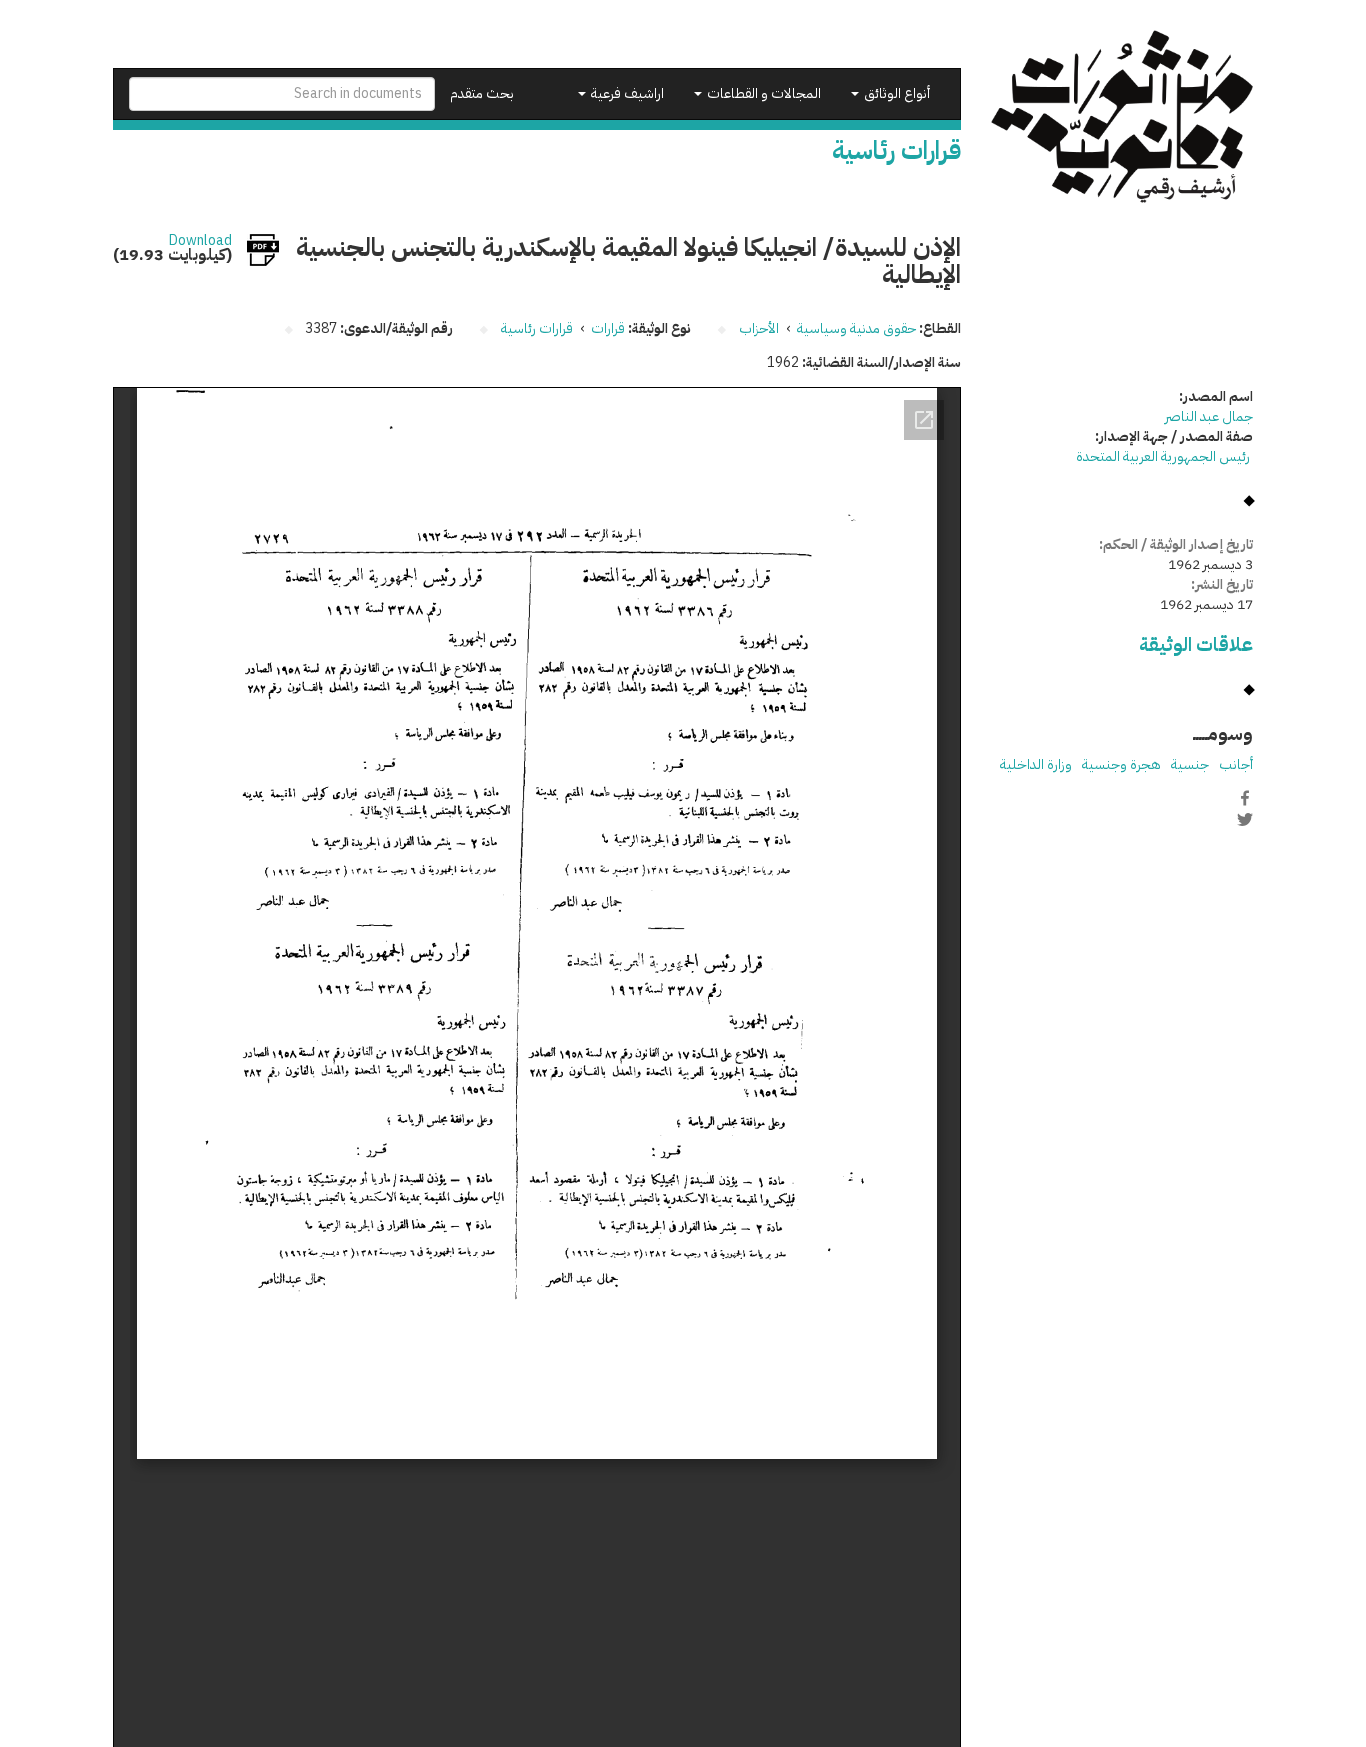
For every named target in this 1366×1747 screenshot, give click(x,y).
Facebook (1245, 798)
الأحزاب (759, 328)
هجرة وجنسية (1121, 764)
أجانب (1236, 764)
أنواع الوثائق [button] (895, 93)
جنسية (1190, 764)
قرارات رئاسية (537, 328)
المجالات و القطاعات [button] (762, 93)
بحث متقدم (482, 93)
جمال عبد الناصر (1209, 416)
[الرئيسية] (1122, 116)
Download (200, 241)
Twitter (1245, 819)
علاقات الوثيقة (1196, 644)
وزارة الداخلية (1036, 764)
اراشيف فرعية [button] (626, 93)
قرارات (608, 328)
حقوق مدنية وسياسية (856, 328)
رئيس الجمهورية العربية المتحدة (1164, 456)
